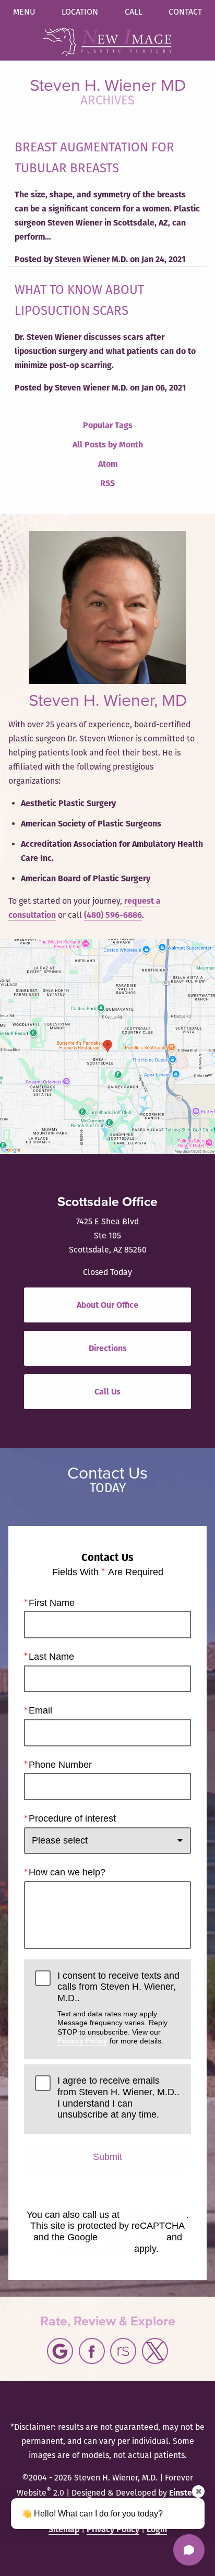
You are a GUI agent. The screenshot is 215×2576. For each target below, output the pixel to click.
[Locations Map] (107, 1045)
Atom (108, 464)
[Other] (123, 2351)
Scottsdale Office (107, 1202)
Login (157, 2529)
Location (80, 12)
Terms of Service (94, 2249)
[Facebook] (92, 2351)
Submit (107, 2157)
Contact (185, 12)
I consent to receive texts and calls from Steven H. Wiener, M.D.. (118, 2008)
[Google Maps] (60, 2351)
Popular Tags (108, 425)
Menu (24, 12)
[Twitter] (155, 2351)
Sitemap (64, 2529)
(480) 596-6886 (113, 915)
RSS (107, 483)
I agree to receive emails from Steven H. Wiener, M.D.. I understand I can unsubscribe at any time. (118, 2098)
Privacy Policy (82, 2041)
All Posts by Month (108, 445)
